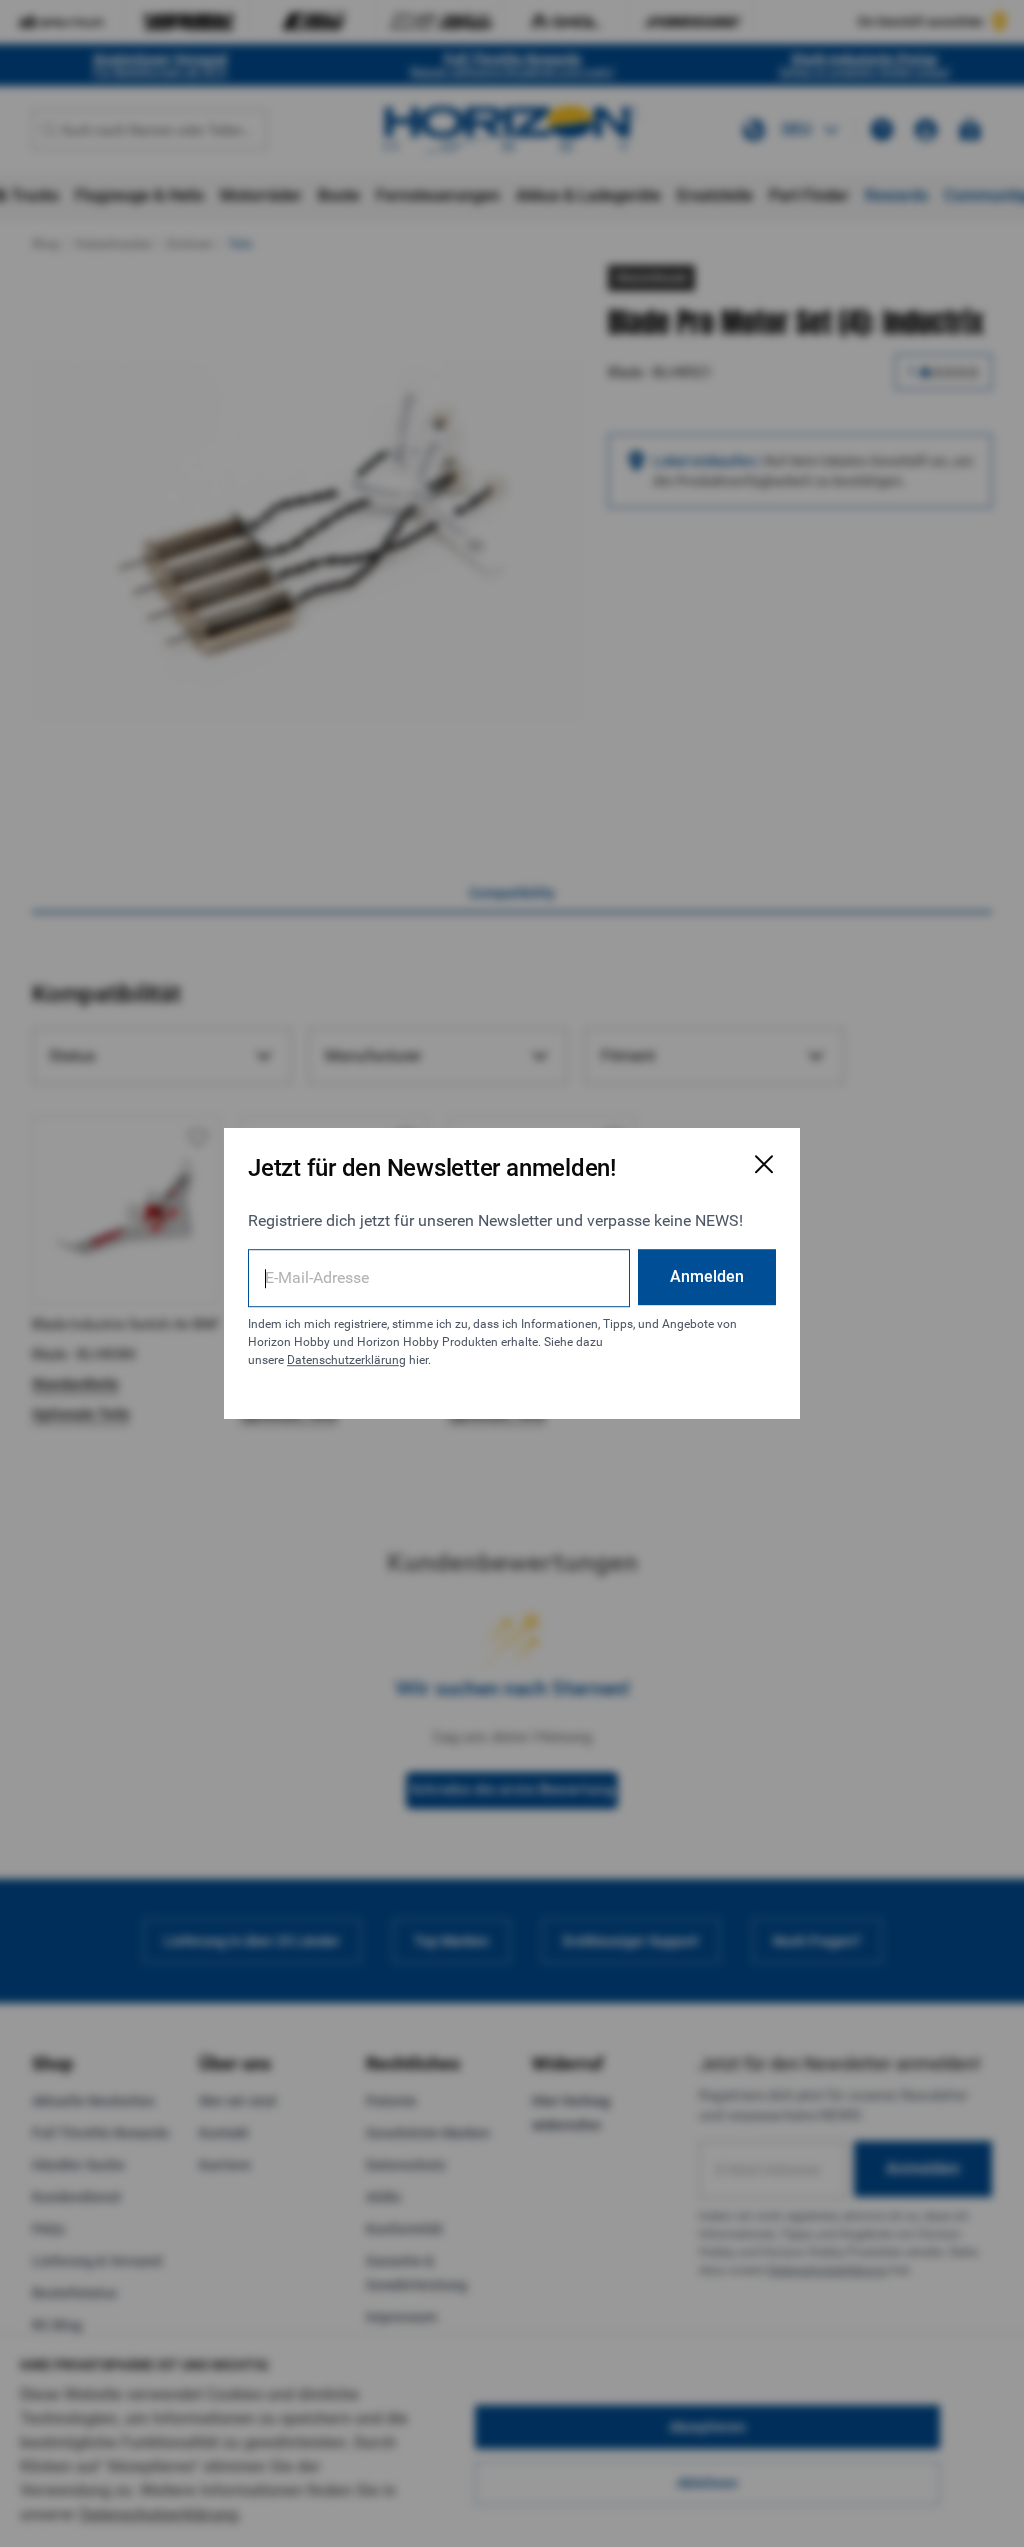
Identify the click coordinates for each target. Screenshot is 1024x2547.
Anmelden (707, 1276)
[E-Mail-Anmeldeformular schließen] (764, 1164)
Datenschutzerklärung (346, 1360)
